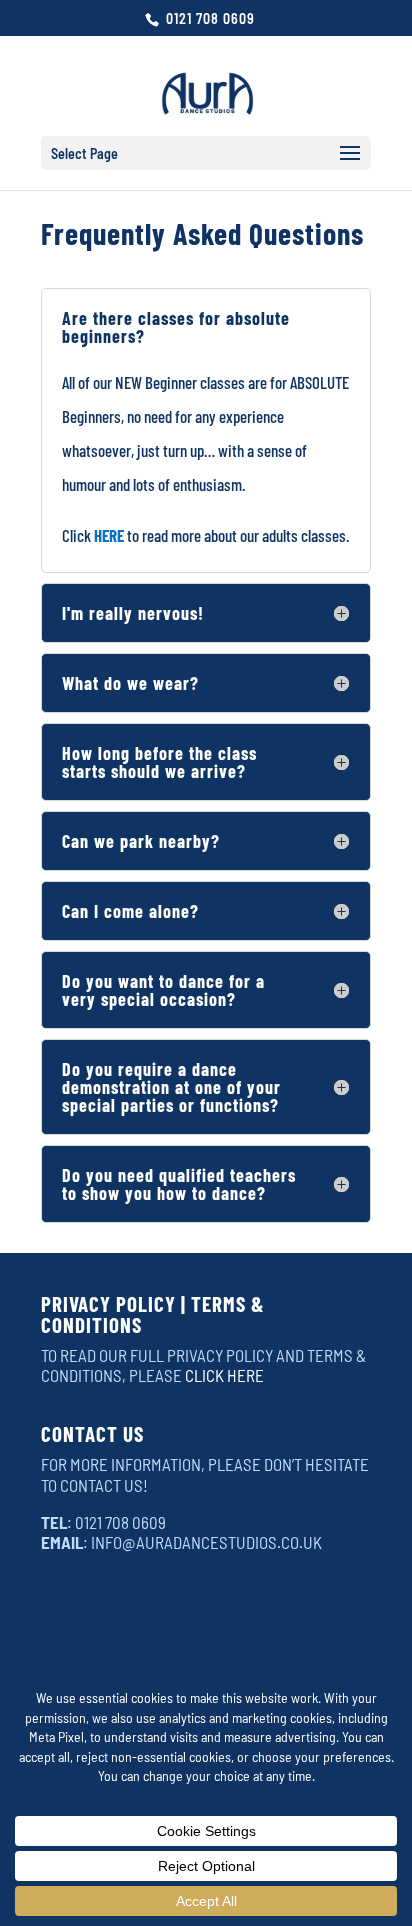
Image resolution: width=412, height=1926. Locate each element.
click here (224, 1375)
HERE (109, 535)
